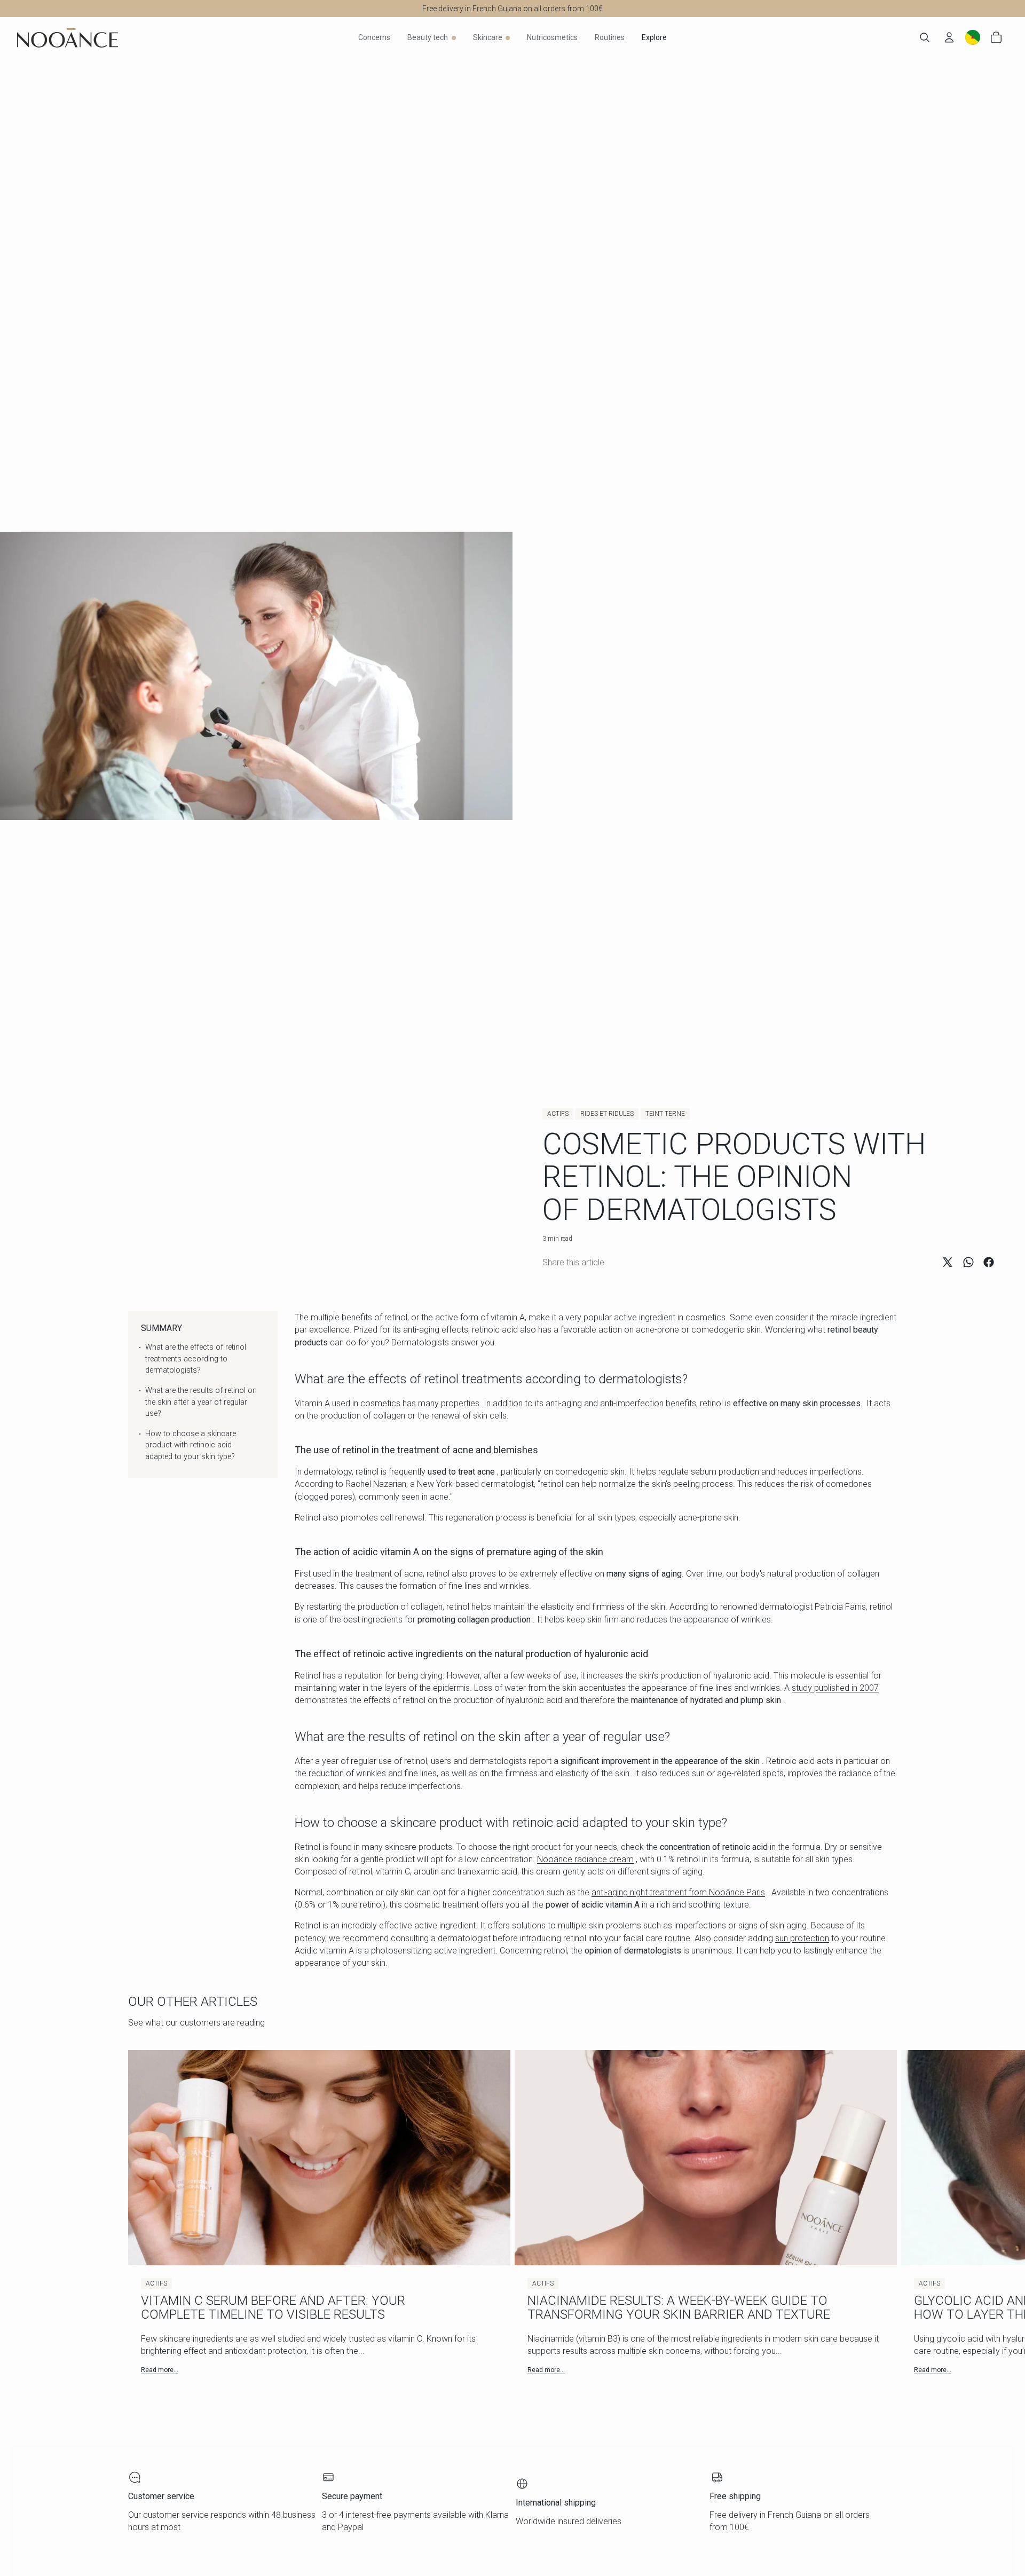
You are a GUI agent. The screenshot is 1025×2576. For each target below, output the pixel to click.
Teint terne (665, 1114)
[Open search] (925, 37)
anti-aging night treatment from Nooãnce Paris (678, 1892)
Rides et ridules (607, 1114)
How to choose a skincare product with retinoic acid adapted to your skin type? (191, 1445)
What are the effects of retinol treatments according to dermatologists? (196, 1359)
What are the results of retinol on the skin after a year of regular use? (201, 1402)
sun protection (802, 1938)
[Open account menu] (949, 37)
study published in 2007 (835, 1688)
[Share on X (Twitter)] (948, 1262)
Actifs (558, 1114)
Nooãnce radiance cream (585, 1859)
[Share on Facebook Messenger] (989, 1262)
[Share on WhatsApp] (968, 1262)
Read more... (160, 2370)
